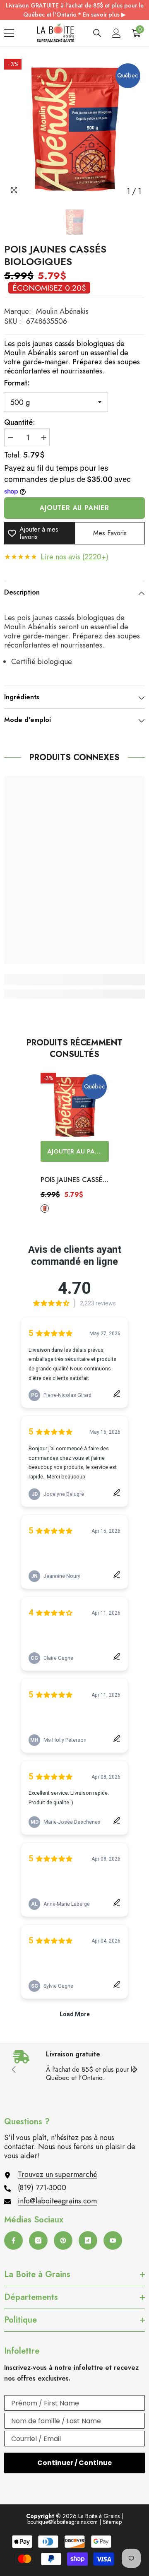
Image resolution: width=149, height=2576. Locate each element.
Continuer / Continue (74, 2463)
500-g (45, 1209)
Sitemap (112, 2522)
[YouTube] (113, 2240)
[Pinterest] (63, 2240)
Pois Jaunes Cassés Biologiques (73, 1180)
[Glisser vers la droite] (135, 2070)
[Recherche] (97, 33)
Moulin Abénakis (62, 311)
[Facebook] (13, 2240)
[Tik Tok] (88, 2240)
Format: (17, 383)
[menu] (9, 33)
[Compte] (116, 33)
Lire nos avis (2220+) (74, 557)
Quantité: (20, 422)
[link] (74, 980)
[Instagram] (38, 2240)
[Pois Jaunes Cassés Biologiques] (75, 1107)
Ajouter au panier (74, 508)
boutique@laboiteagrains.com (62, 2522)
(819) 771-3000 (42, 2188)
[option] (74, 129)
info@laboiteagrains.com (57, 2201)
